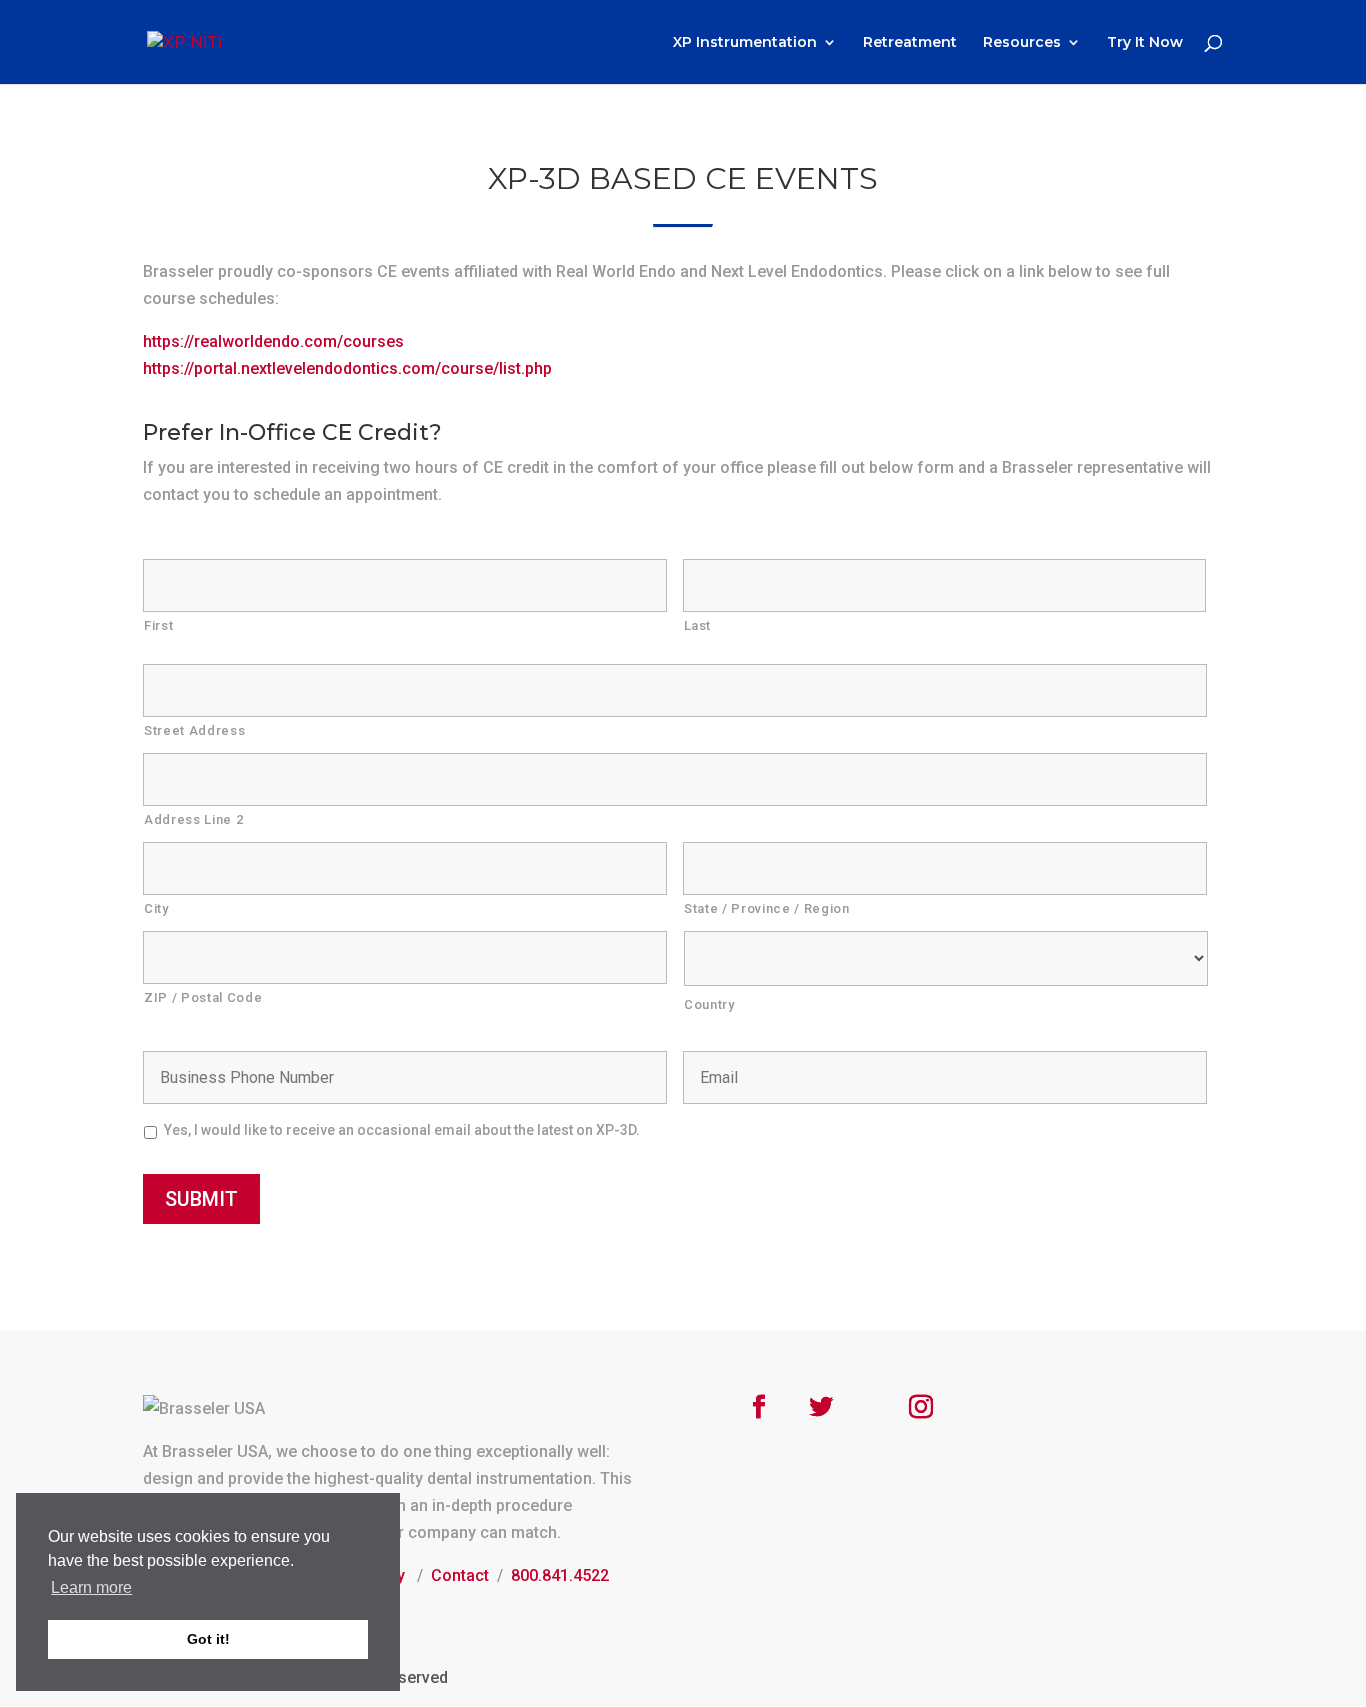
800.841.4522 (560, 1575)
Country (709, 1004)
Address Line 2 (193, 819)
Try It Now (1145, 43)
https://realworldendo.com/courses (273, 341)
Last (698, 625)
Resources (1022, 43)
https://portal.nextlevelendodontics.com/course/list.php (347, 368)
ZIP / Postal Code (203, 997)
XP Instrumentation (745, 43)
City (156, 908)
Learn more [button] (91, 1587)
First (158, 625)
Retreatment (910, 43)
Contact (460, 1575)
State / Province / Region (767, 908)
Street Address (194, 730)
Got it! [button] (208, 1639)
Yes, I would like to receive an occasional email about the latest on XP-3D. (402, 1130)
